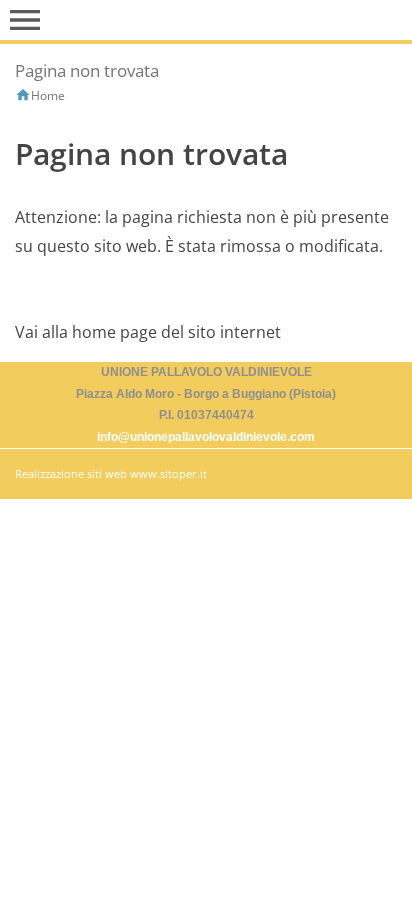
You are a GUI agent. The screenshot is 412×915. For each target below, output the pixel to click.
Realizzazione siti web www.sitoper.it (111, 473)
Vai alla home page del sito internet (148, 332)
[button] (25, 20)
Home (48, 95)
